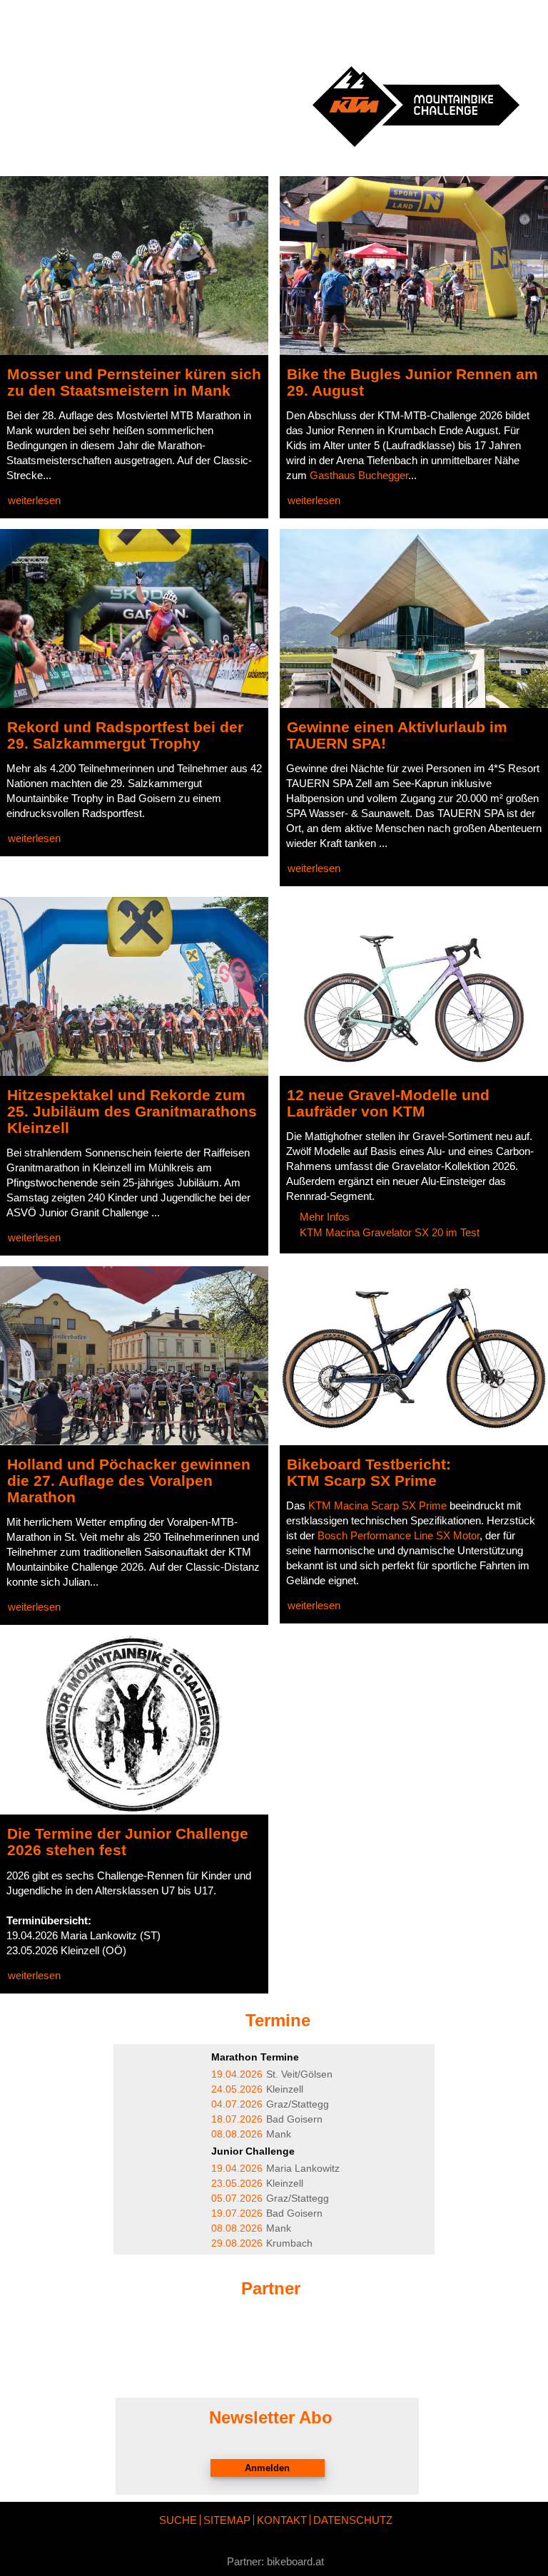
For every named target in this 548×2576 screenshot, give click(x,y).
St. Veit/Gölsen (272, 2074)
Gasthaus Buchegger (359, 475)
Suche (178, 2520)
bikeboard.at (295, 2561)
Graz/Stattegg (270, 2104)
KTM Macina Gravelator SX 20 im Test (390, 1232)
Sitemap (227, 2520)
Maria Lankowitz (275, 2169)
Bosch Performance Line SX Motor (399, 1535)
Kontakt (282, 2520)
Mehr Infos (325, 1217)
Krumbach (262, 2243)
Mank (251, 2134)
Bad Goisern (267, 2119)
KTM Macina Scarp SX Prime (377, 1505)
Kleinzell (257, 2089)
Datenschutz (353, 2520)
